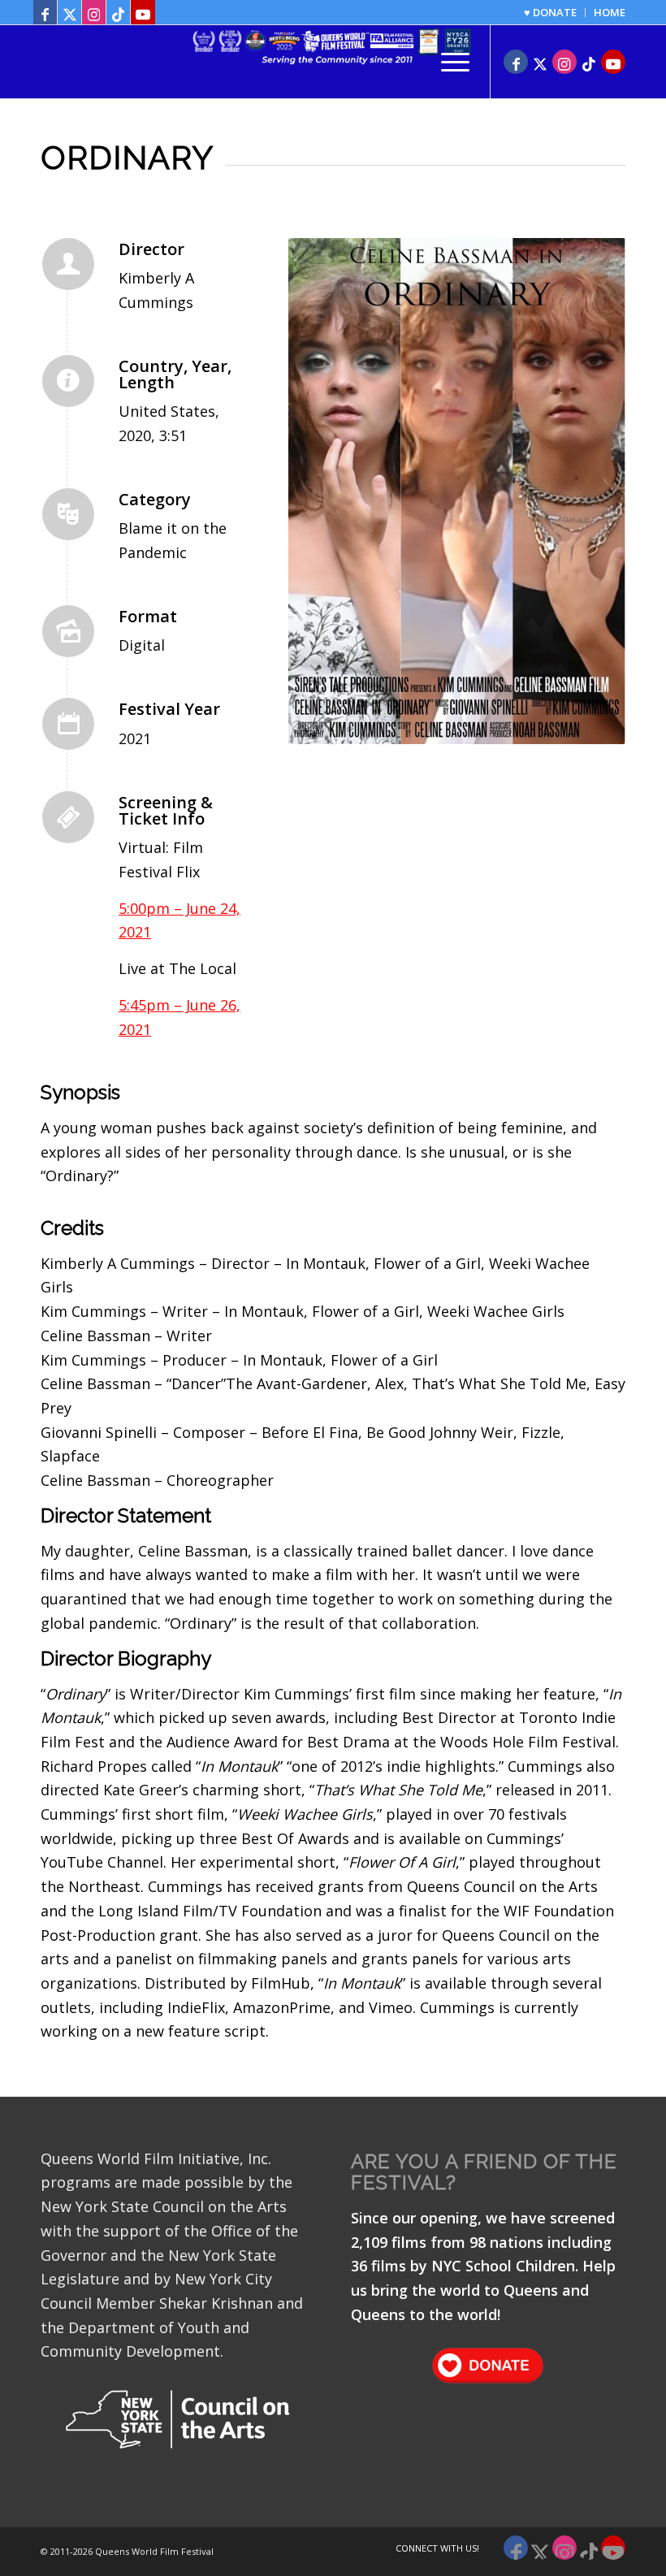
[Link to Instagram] (94, 12)
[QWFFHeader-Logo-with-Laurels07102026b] (333, 62)
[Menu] (447, 62)
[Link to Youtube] (143, 12)
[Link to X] (69, 12)
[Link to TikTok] (118, 12)
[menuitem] (551, 13)
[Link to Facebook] (45, 12)
